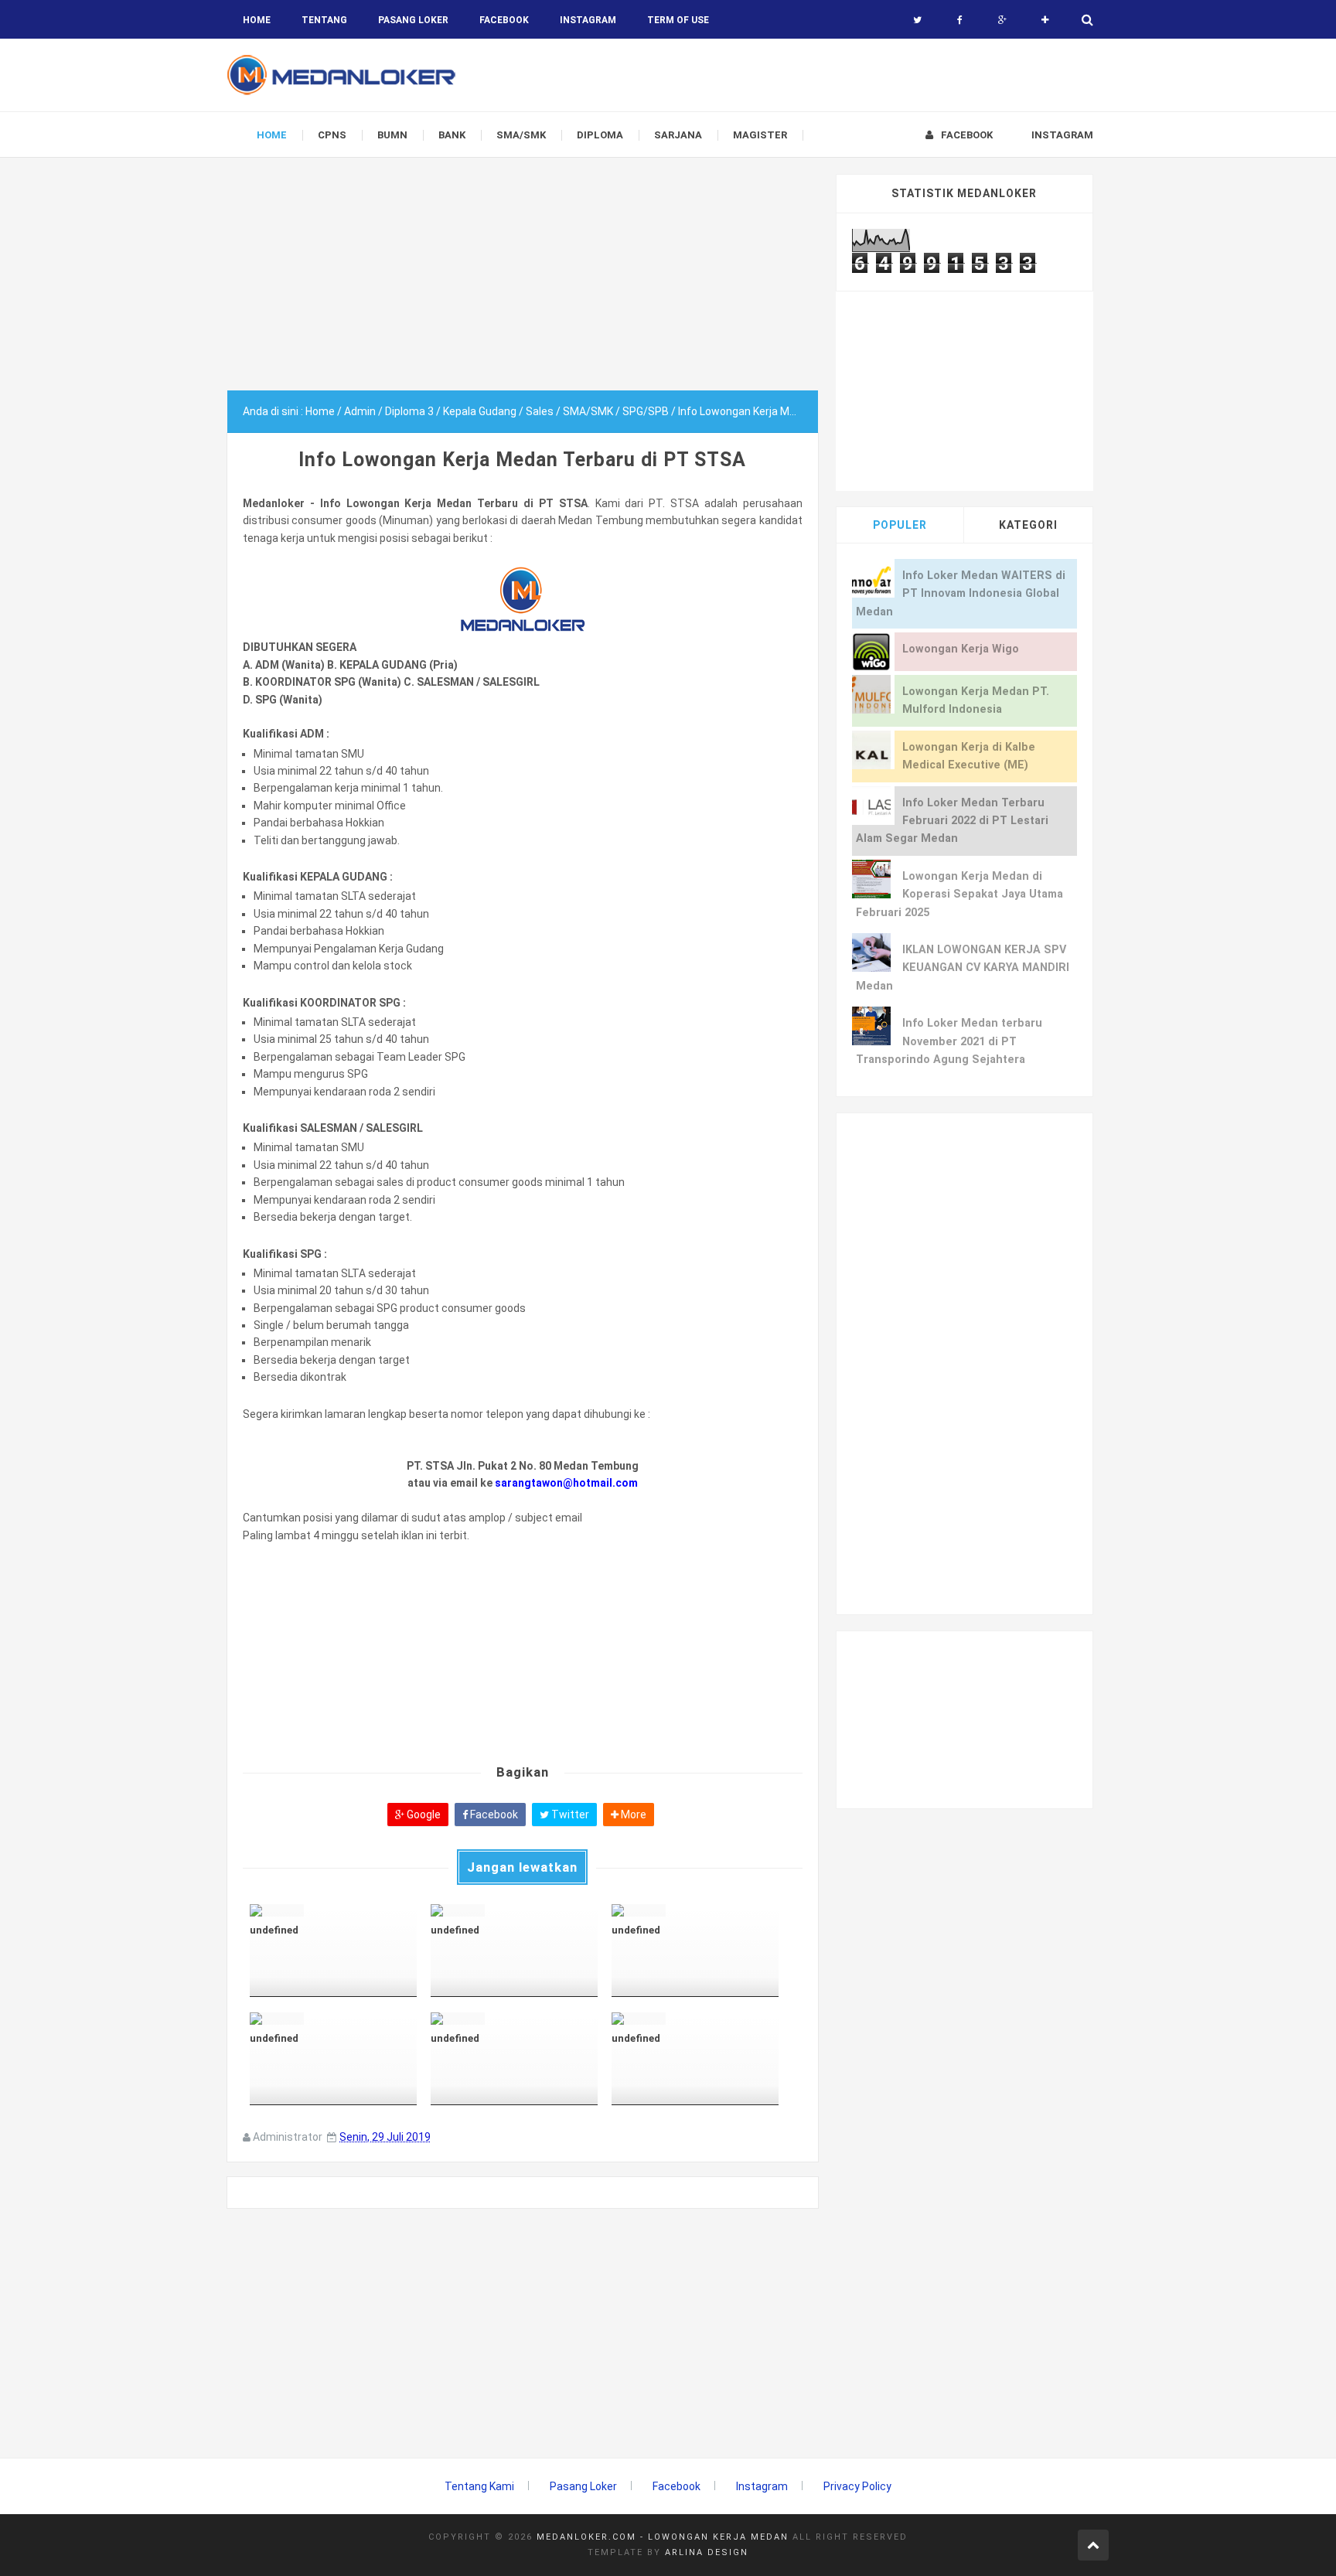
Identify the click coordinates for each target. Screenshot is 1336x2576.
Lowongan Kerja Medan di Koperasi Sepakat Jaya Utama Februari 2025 (959, 894)
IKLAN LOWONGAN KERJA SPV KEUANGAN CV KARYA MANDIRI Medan (963, 968)
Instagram (762, 2486)
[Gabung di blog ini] (1045, 20)
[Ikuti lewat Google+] (1002, 20)
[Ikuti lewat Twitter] (917, 20)
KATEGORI (1028, 525)
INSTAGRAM (588, 20)
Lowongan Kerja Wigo (961, 649)
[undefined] (333, 1910)
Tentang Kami (479, 2486)
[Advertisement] (523, 282)
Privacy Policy (857, 2486)
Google (423, 1814)
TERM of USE (678, 20)
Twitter (569, 1814)
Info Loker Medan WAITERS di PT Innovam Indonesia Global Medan (961, 594)
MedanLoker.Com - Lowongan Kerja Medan (663, 2537)
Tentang (324, 20)
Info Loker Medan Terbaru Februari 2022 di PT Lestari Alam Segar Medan (952, 821)
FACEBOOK (504, 20)
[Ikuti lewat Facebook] (960, 20)
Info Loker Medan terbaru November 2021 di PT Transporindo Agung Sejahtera (949, 1041)
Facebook (493, 1814)
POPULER (900, 525)
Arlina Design (707, 2552)
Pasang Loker (413, 20)
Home (257, 20)
